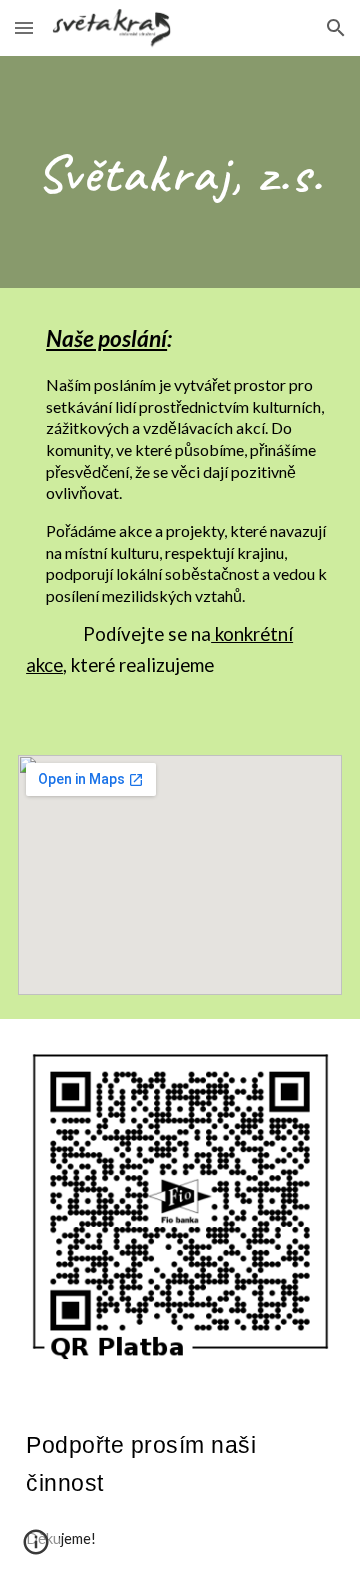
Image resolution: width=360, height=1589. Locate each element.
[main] (180, 172)
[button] (24, 27)
